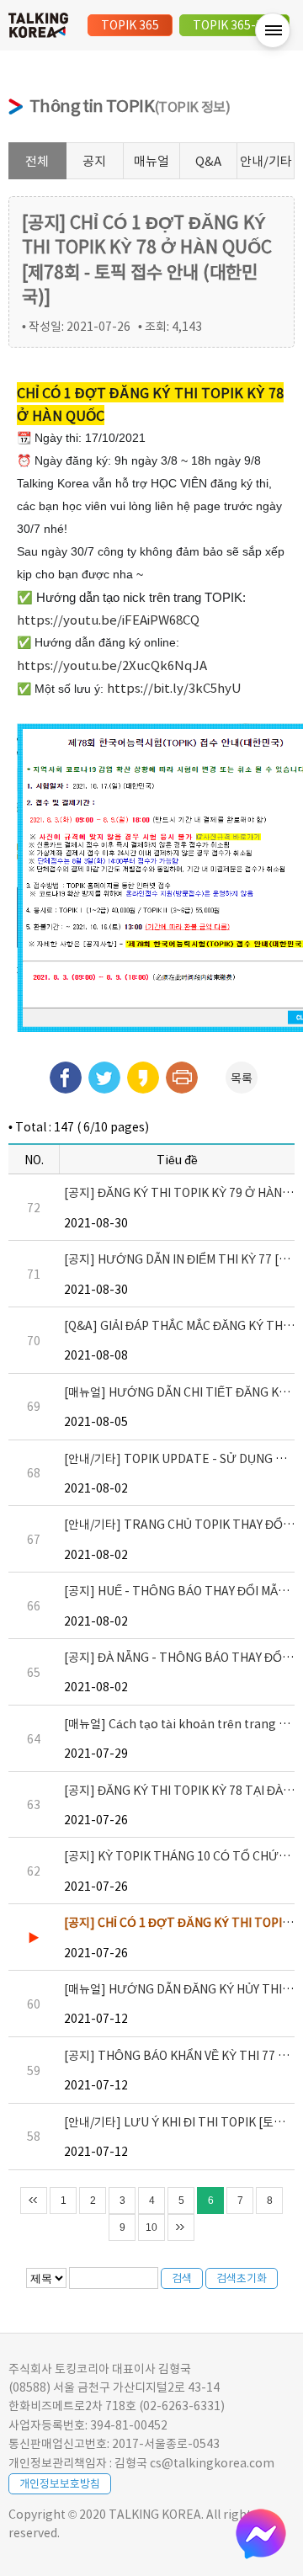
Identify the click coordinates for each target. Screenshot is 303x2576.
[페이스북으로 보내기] (66, 1078)
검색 (182, 2278)
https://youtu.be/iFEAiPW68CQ (108, 620)
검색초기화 (242, 2278)
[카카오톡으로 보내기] (143, 1078)
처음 (34, 2201)
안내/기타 (266, 161)
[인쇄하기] (182, 1078)
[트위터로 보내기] (104, 1078)
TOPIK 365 (130, 24)
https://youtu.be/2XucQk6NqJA (112, 665)
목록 (242, 1078)
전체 (37, 161)
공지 (94, 161)
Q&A (208, 161)
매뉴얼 (151, 161)
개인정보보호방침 (60, 2483)
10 (151, 2227)
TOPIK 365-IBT (234, 24)
